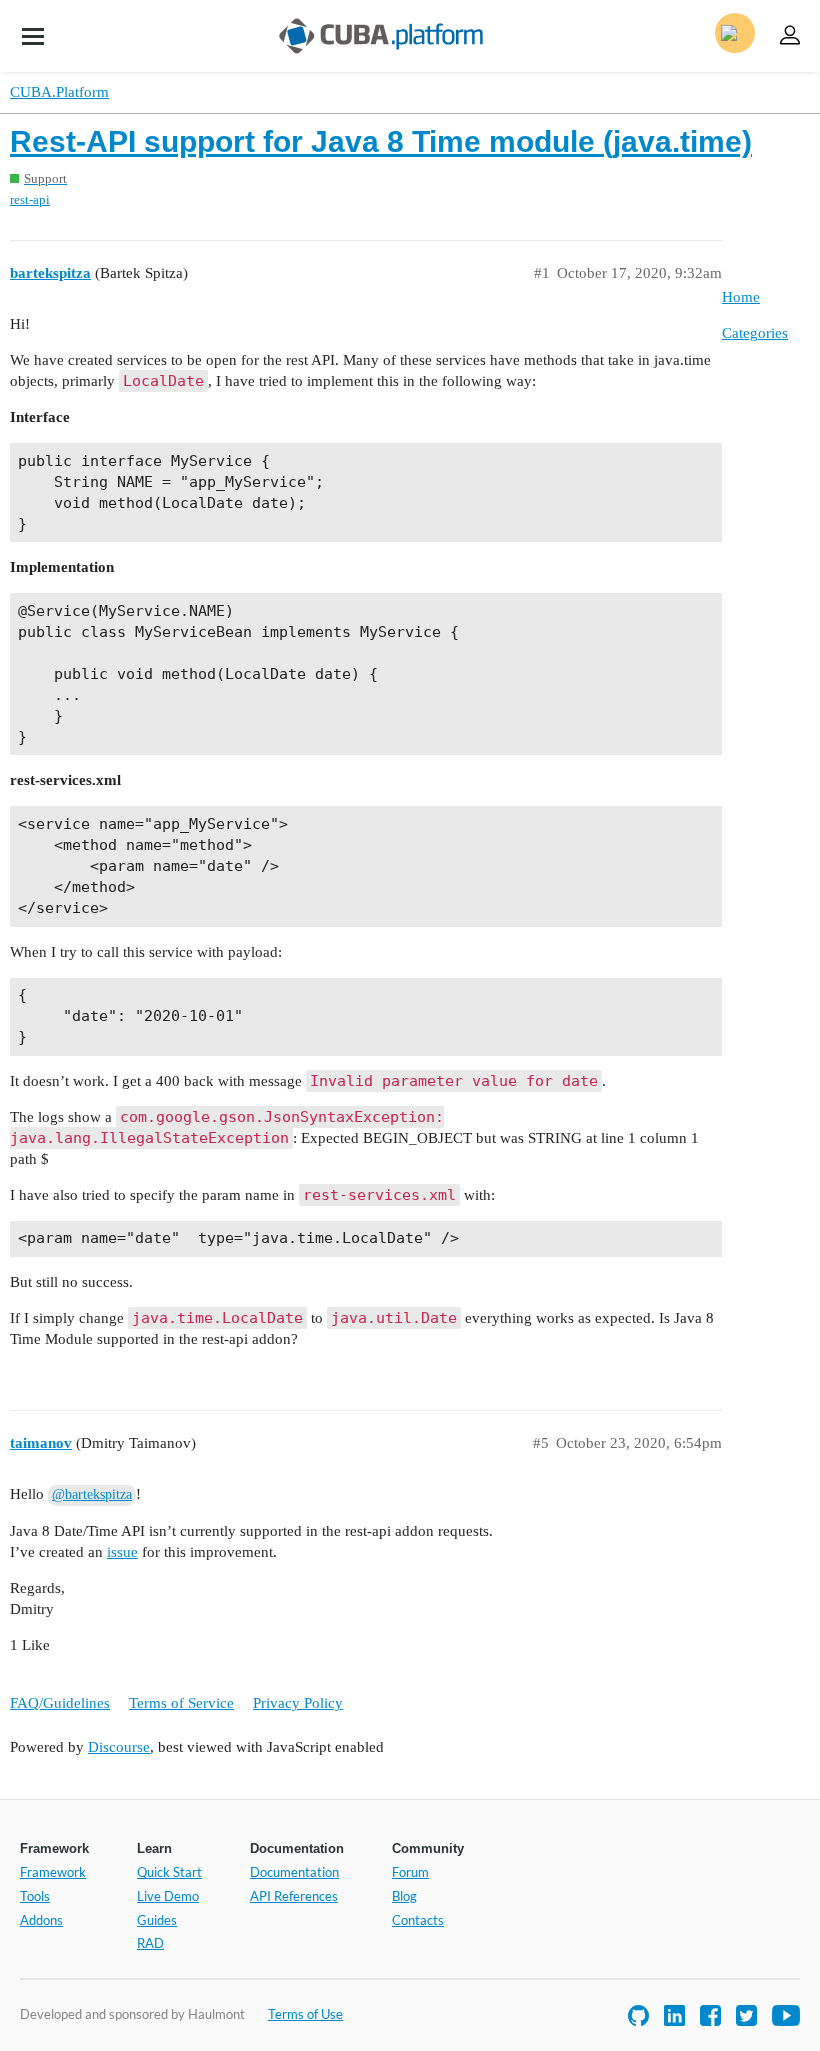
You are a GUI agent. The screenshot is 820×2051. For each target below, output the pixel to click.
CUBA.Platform (59, 92)
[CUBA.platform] (33, 36)
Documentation (294, 1872)
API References (294, 1896)
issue (122, 1552)
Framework (53, 1872)
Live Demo (168, 1896)
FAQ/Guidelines (60, 1703)
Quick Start (169, 1872)
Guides (157, 1920)
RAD (150, 1943)
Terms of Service (181, 1703)
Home (741, 297)
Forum (410, 1872)
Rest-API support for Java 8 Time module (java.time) (381, 141)
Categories (755, 333)
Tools (35, 1896)
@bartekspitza (92, 1494)
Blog (404, 1896)
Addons (41, 1920)
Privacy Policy (298, 1703)
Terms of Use (305, 2014)
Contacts (418, 1920)
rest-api (30, 199)
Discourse (119, 1747)
